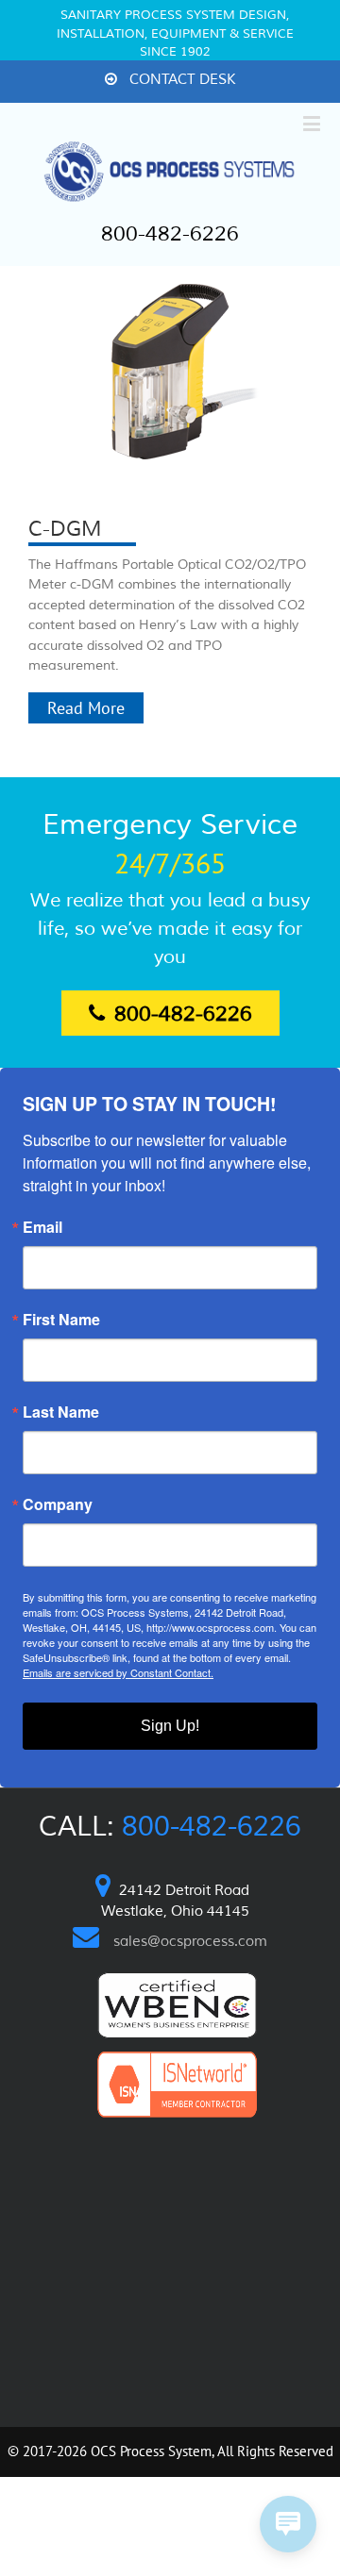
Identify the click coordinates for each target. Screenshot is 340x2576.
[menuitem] (170, 81)
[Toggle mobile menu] (313, 123)
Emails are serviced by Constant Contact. (118, 1672)
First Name (61, 1320)
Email (42, 1227)
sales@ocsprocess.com (190, 1942)
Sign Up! (170, 1726)
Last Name (61, 1412)
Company (58, 1504)
